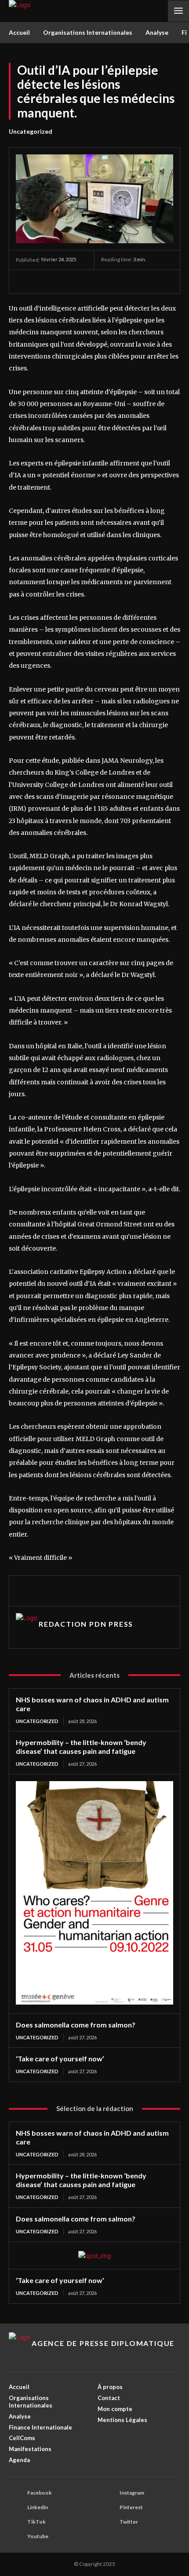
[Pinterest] (73, 1591)
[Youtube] (167, 283)
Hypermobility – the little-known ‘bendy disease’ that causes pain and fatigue (81, 1747)
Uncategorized (31, 131)
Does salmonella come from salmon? (76, 2025)
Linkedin (38, 2507)
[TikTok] (133, 283)
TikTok (36, 2522)
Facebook (40, 2493)
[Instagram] (116, 283)
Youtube (38, 2536)
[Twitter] (150, 283)
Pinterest (131, 2507)
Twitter (129, 2522)
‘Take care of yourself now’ (60, 2058)
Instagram (132, 2493)
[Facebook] (99, 283)
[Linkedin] (56, 1591)
